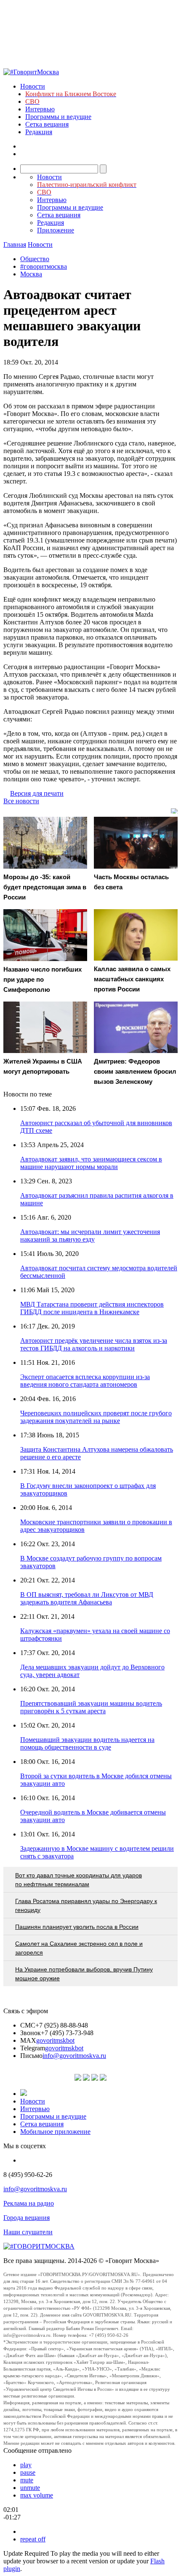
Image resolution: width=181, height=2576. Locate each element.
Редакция (39, 132)
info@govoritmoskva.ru (74, 2056)
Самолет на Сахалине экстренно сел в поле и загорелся (79, 1948)
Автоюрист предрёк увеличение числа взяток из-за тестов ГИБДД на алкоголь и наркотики (94, 1344)
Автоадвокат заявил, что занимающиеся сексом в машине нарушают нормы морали (91, 1163)
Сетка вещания (47, 124)
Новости (33, 86)
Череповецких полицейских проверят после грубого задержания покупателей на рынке (96, 1417)
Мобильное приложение (55, 2132)
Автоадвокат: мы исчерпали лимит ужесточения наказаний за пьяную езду (90, 1235)
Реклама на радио (29, 2203)
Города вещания (27, 2218)
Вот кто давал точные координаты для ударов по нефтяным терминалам (79, 1880)
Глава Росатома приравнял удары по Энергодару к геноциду (86, 1905)
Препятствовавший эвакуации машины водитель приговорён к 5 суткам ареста (91, 1707)
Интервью (40, 109)
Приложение (56, 230)
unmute (30, 2488)
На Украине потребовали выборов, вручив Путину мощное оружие (84, 1974)
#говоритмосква (44, 266)
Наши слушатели (28, 2232)
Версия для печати (37, 793)
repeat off (33, 2539)
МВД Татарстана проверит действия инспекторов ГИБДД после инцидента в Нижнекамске (92, 1308)
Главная (15, 244)
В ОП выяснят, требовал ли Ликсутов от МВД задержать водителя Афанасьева (87, 1598)
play (26, 2465)
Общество (35, 259)
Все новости (21, 801)
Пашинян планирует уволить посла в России (77, 1927)
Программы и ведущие (58, 117)
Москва (31, 274)
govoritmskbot (55, 2040)
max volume (37, 2495)
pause (28, 2472)
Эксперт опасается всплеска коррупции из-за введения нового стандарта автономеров (85, 1381)
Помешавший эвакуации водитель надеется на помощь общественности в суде (87, 1743)
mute (27, 2480)
